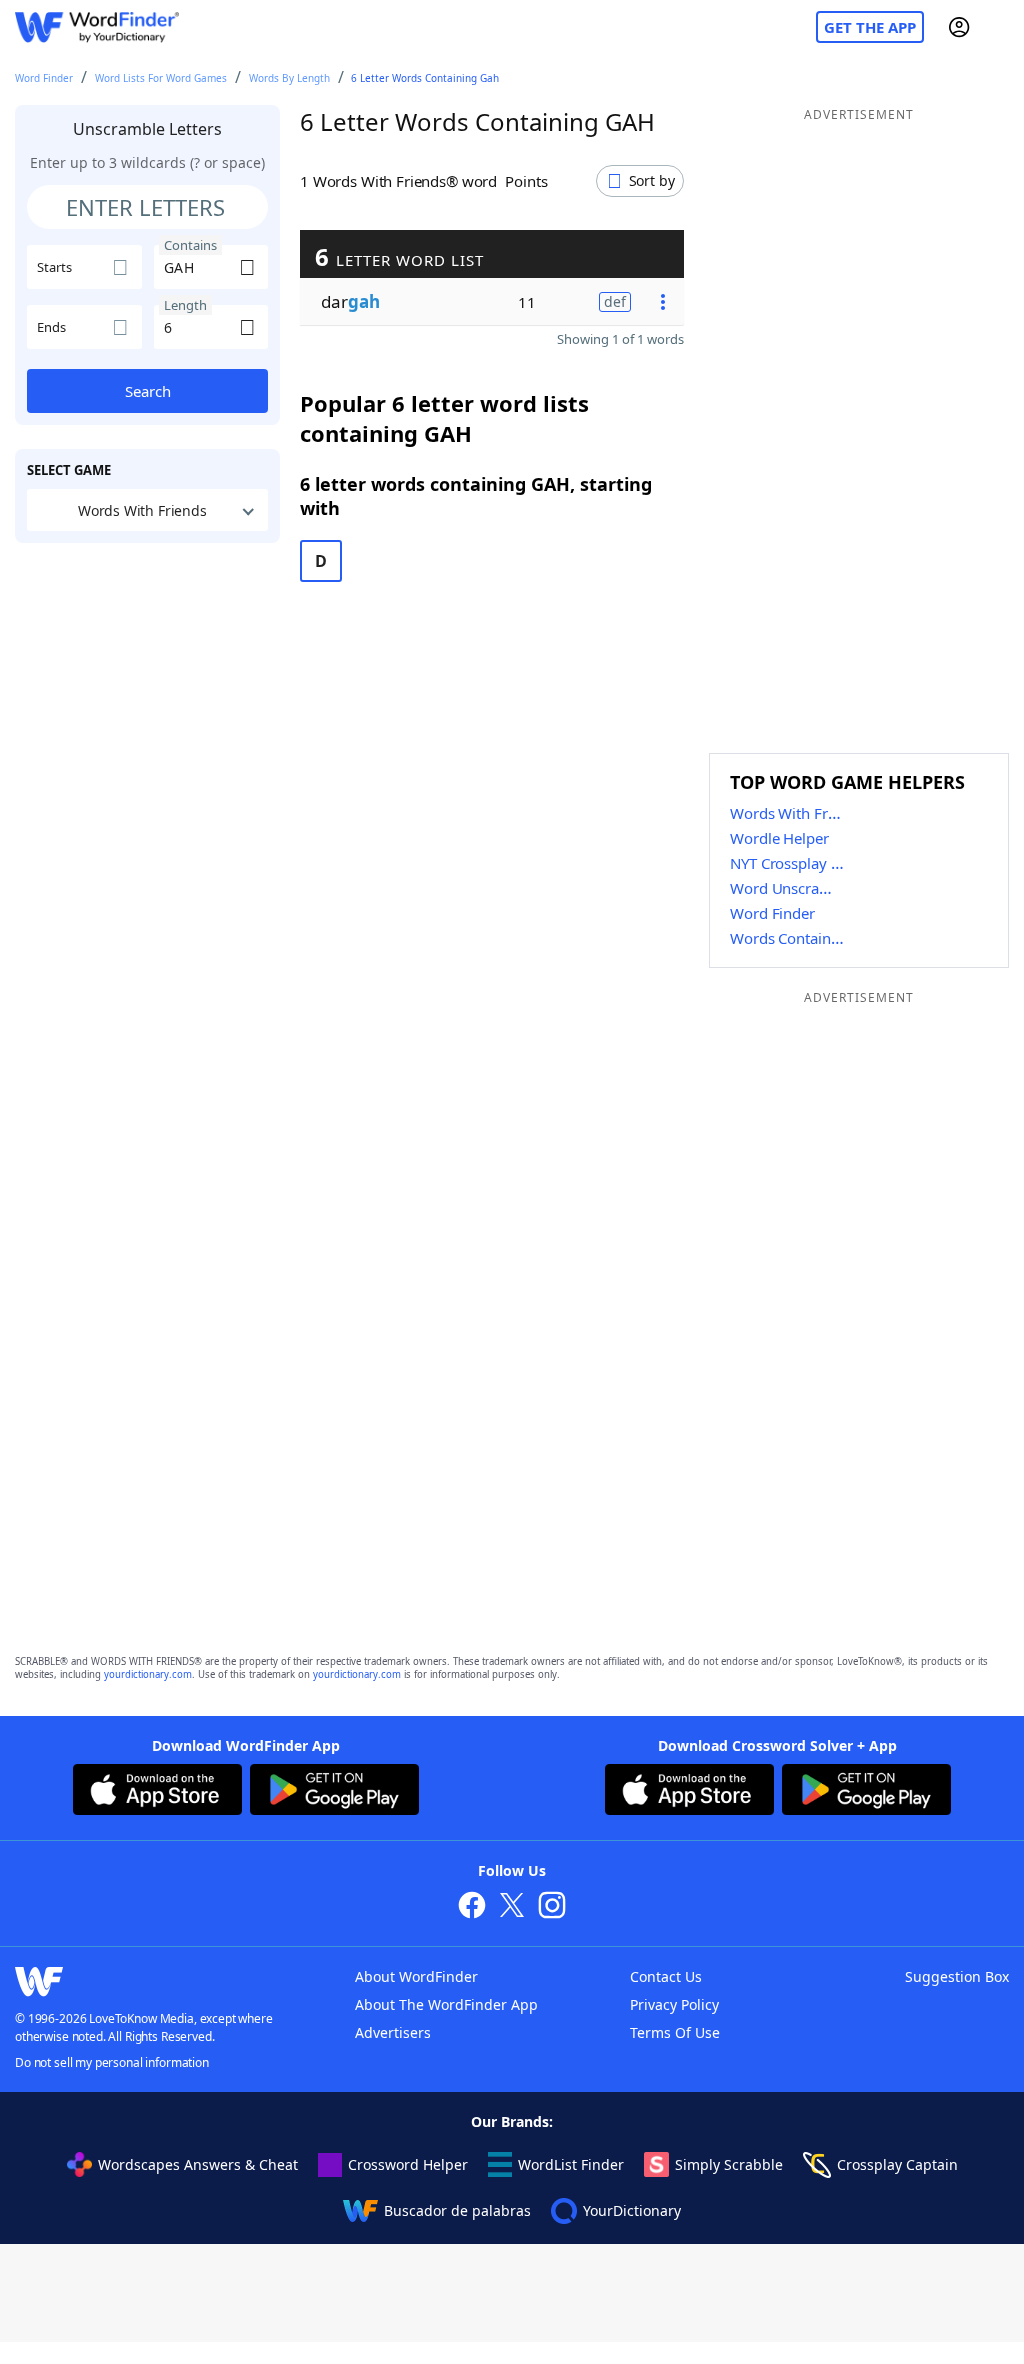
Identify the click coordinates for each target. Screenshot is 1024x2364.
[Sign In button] (959, 27)
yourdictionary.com (148, 1674)
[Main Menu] (1001, 27)
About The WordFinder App (446, 2004)
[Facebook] (472, 1907)
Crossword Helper (408, 2164)
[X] (512, 1907)
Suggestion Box (957, 1976)
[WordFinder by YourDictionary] (97, 27)
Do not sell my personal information (112, 2062)
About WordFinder (416, 1976)
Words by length (289, 78)
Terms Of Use (675, 2032)
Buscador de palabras (457, 2210)
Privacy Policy (674, 2004)
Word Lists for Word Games (161, 78)
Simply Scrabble (729, 2164)
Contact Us (666, 1976)
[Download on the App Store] (157, 1792)
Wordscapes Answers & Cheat (198, 2164)
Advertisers (393, 2032)
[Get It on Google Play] (334, 1792)
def (615, 301)
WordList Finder (571, 2164)
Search (148, 391)
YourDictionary (632, 2210)
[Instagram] (552, 1907)
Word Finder (44, 78)
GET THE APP (870, 27)
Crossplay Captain (897, 2164)
